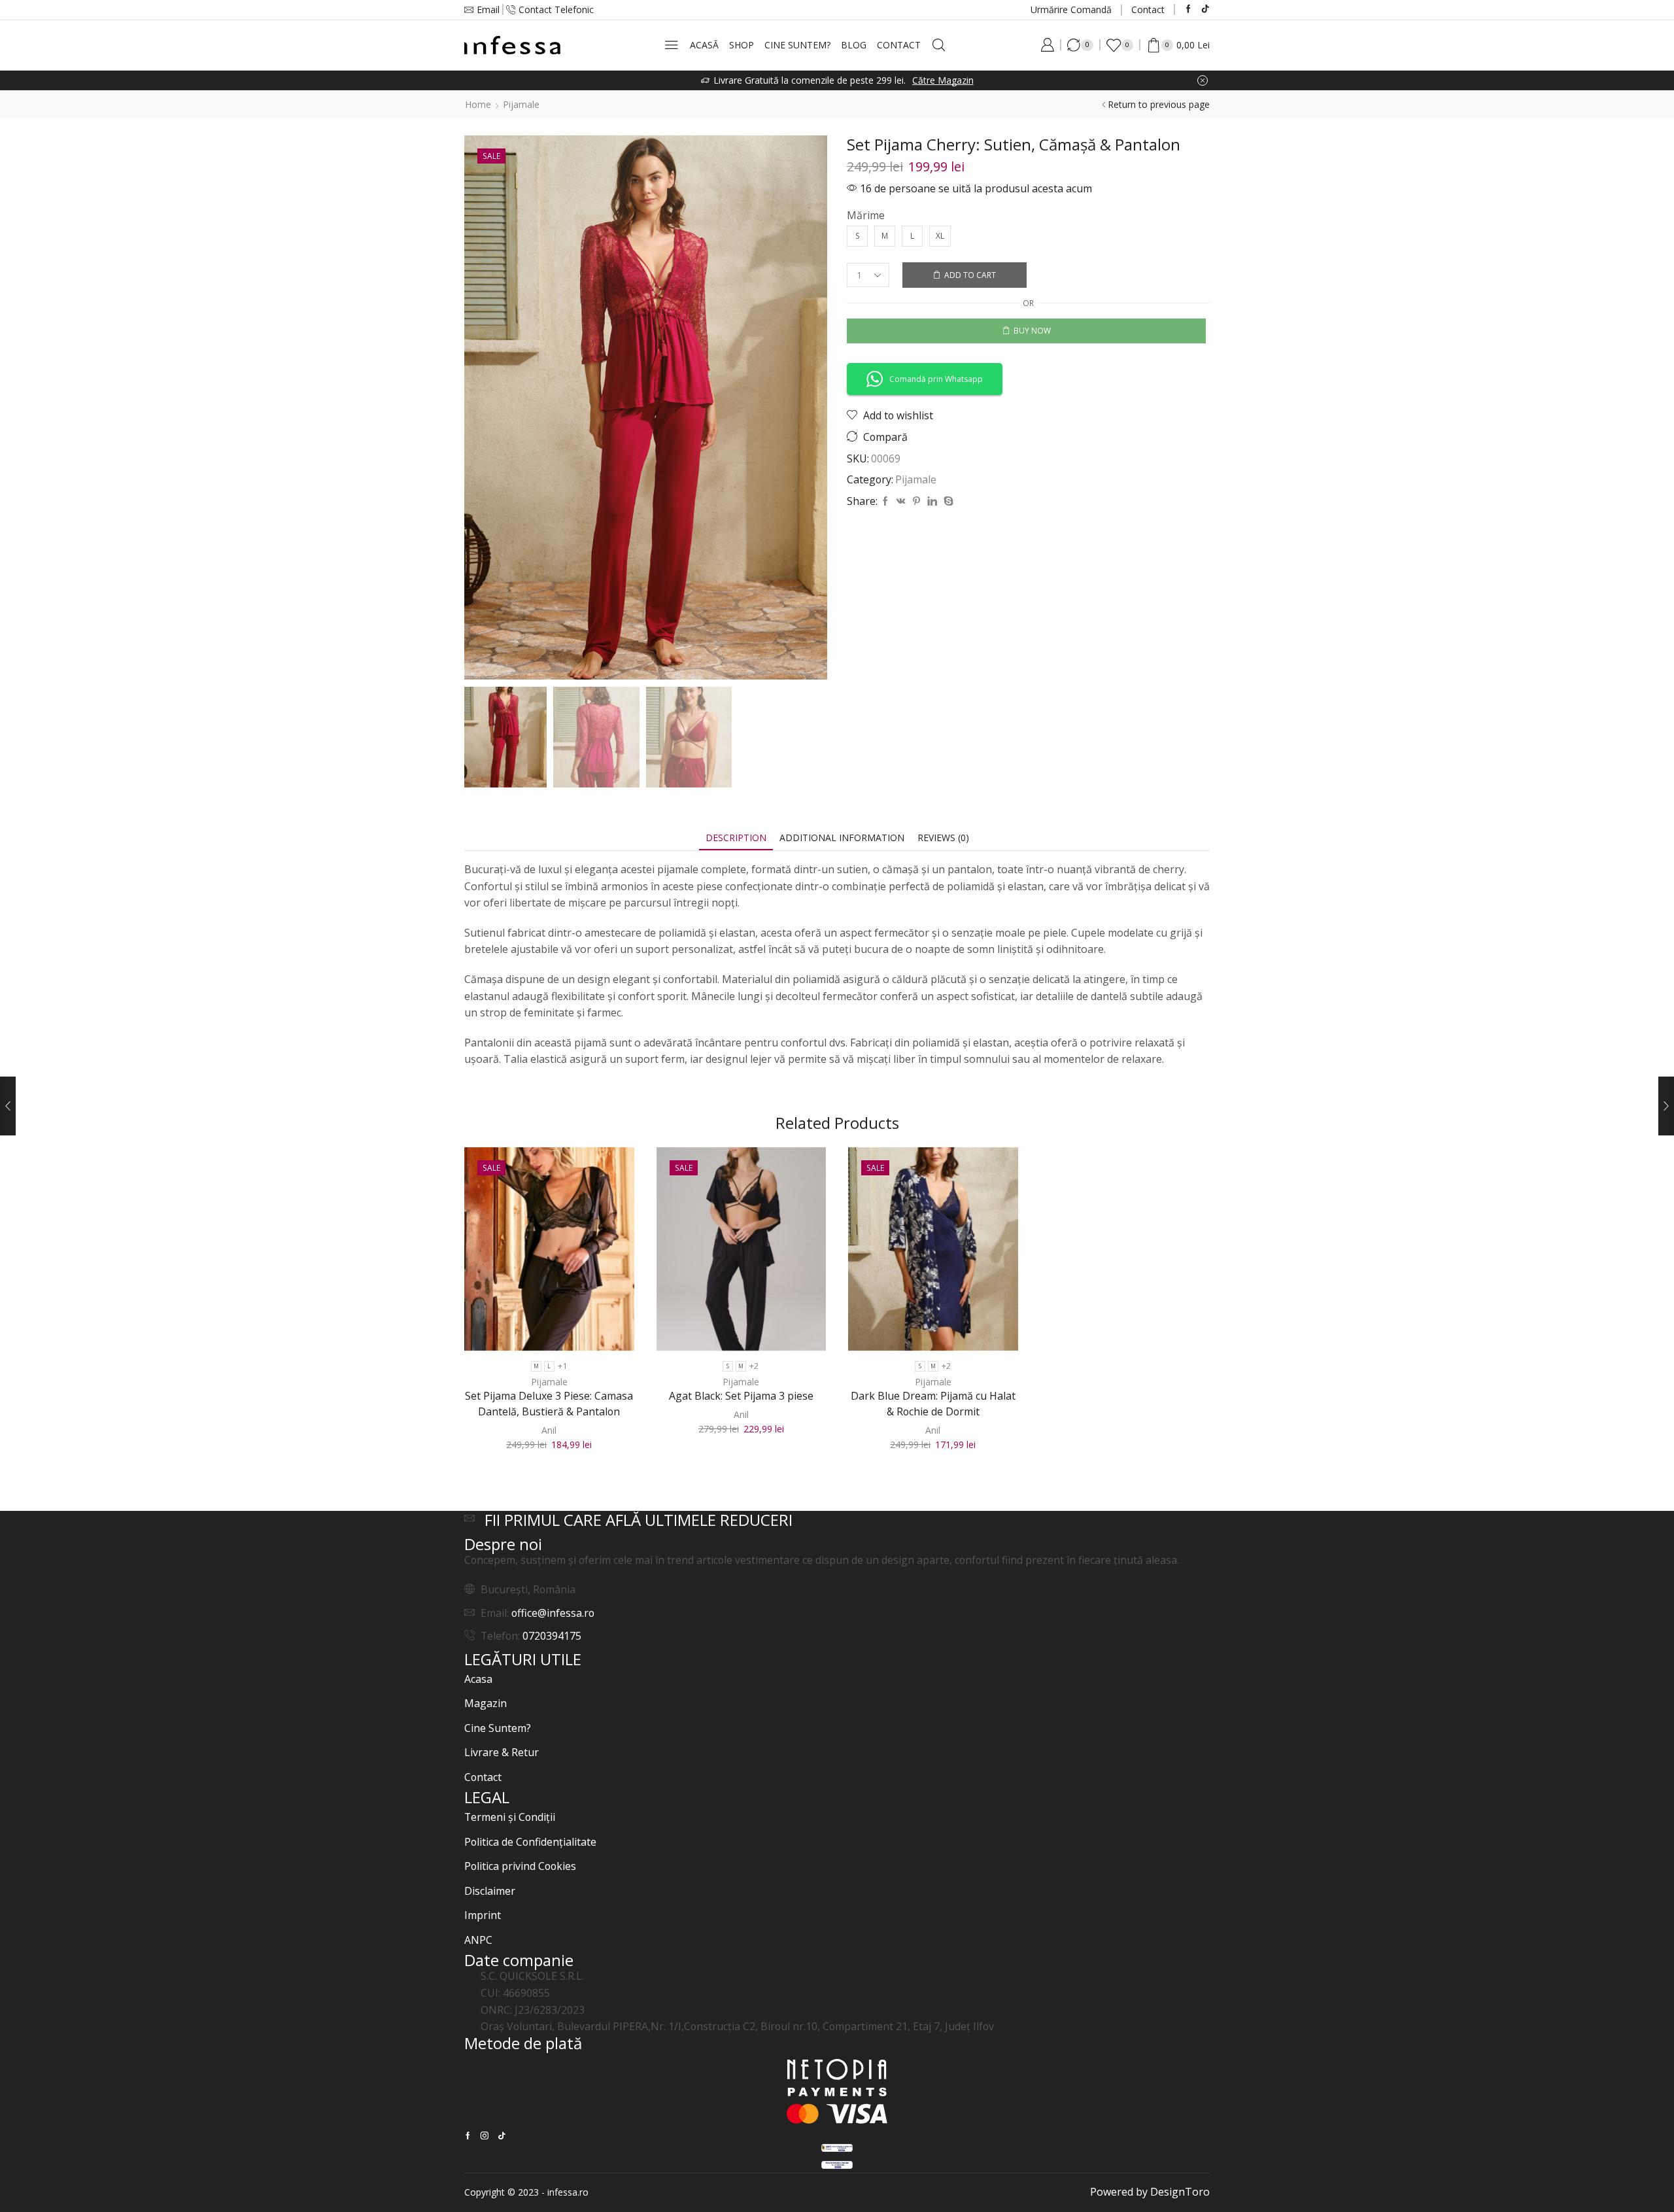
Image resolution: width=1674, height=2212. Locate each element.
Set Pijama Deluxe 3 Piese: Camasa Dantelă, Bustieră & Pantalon (549, 1404)
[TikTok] (1205, 9)
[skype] (947, 501)
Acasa (478, 1679)
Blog (854, 45)
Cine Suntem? (797, 45)
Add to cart (970, 275)
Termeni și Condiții (510, 1817)
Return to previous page (1159, 104)
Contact (1148, 9)
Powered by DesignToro (1150, 2192)
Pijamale (521, 104)
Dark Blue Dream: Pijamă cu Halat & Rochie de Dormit (933, 1404)
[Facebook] (1188, 9)
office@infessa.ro (553, 1613)
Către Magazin (943, 80)
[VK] (901, 501)
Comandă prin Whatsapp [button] (936, 379)
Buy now (1032, 330)
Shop (742, 45)
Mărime (866, 215)
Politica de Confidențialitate (530, 1842)
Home (478, 104)
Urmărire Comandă (1071, 9)
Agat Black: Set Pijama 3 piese (741, 1396)
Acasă (704, 45)
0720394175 (552, 1636)
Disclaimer (490, 1891)
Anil (549, 1430)
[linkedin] (932, 501)
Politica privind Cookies (520, 1866)
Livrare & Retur (502, 1752)
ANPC (478, 1940)
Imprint (483, 1915)
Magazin (486, 1703)
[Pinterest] (916, 501)
